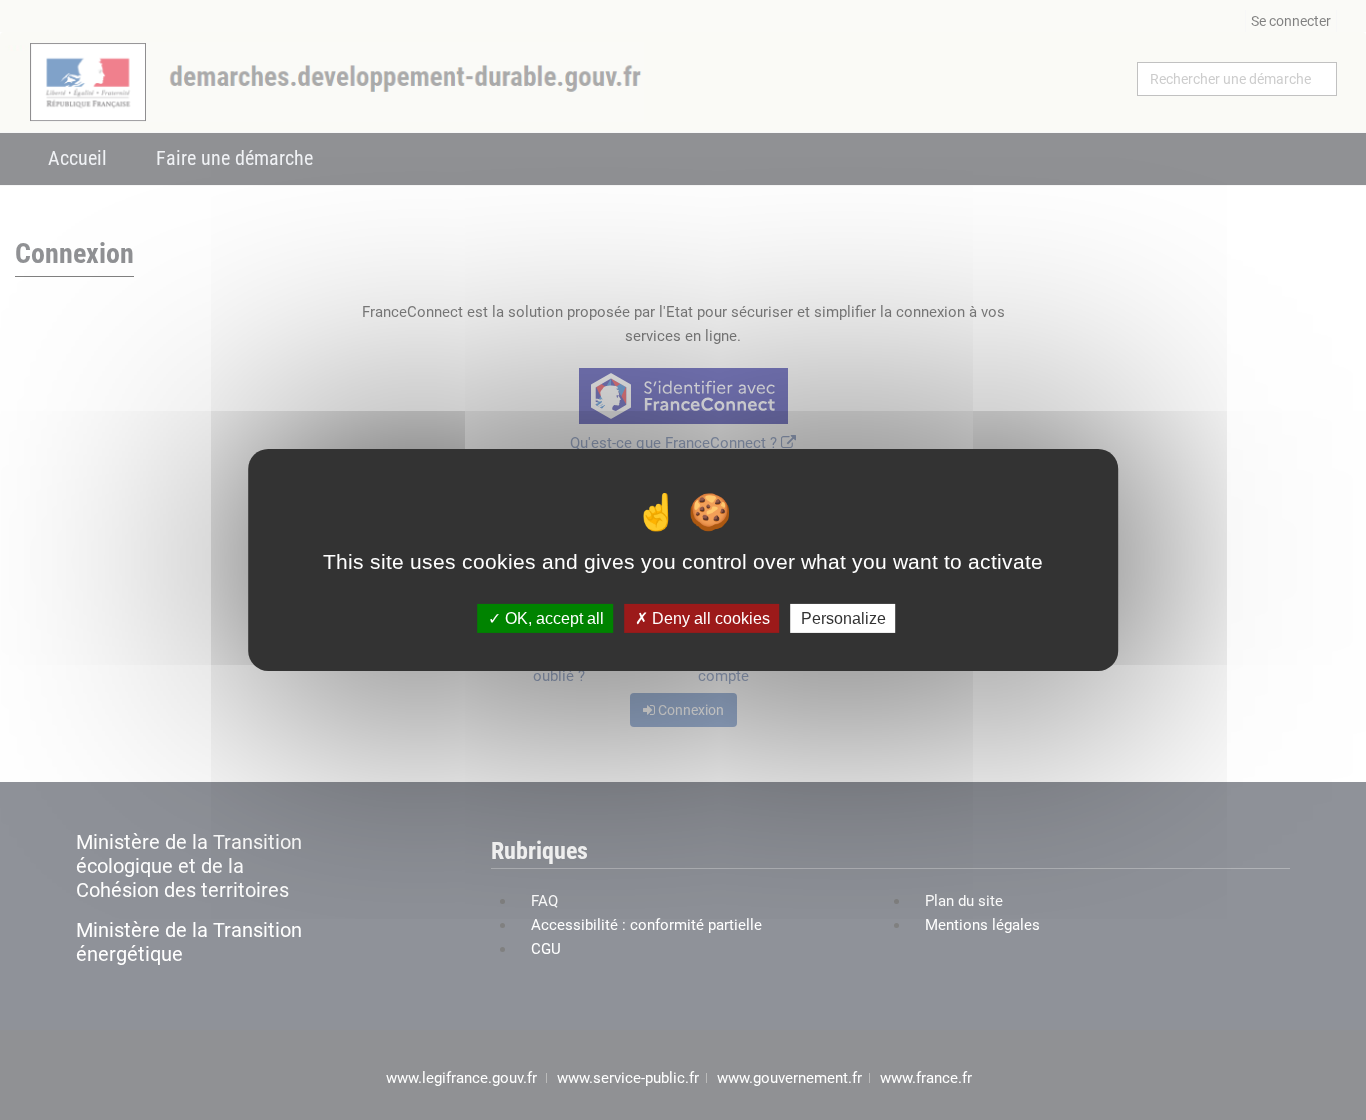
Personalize (843, 618)
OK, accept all (552, 618)
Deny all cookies (709, 618)
